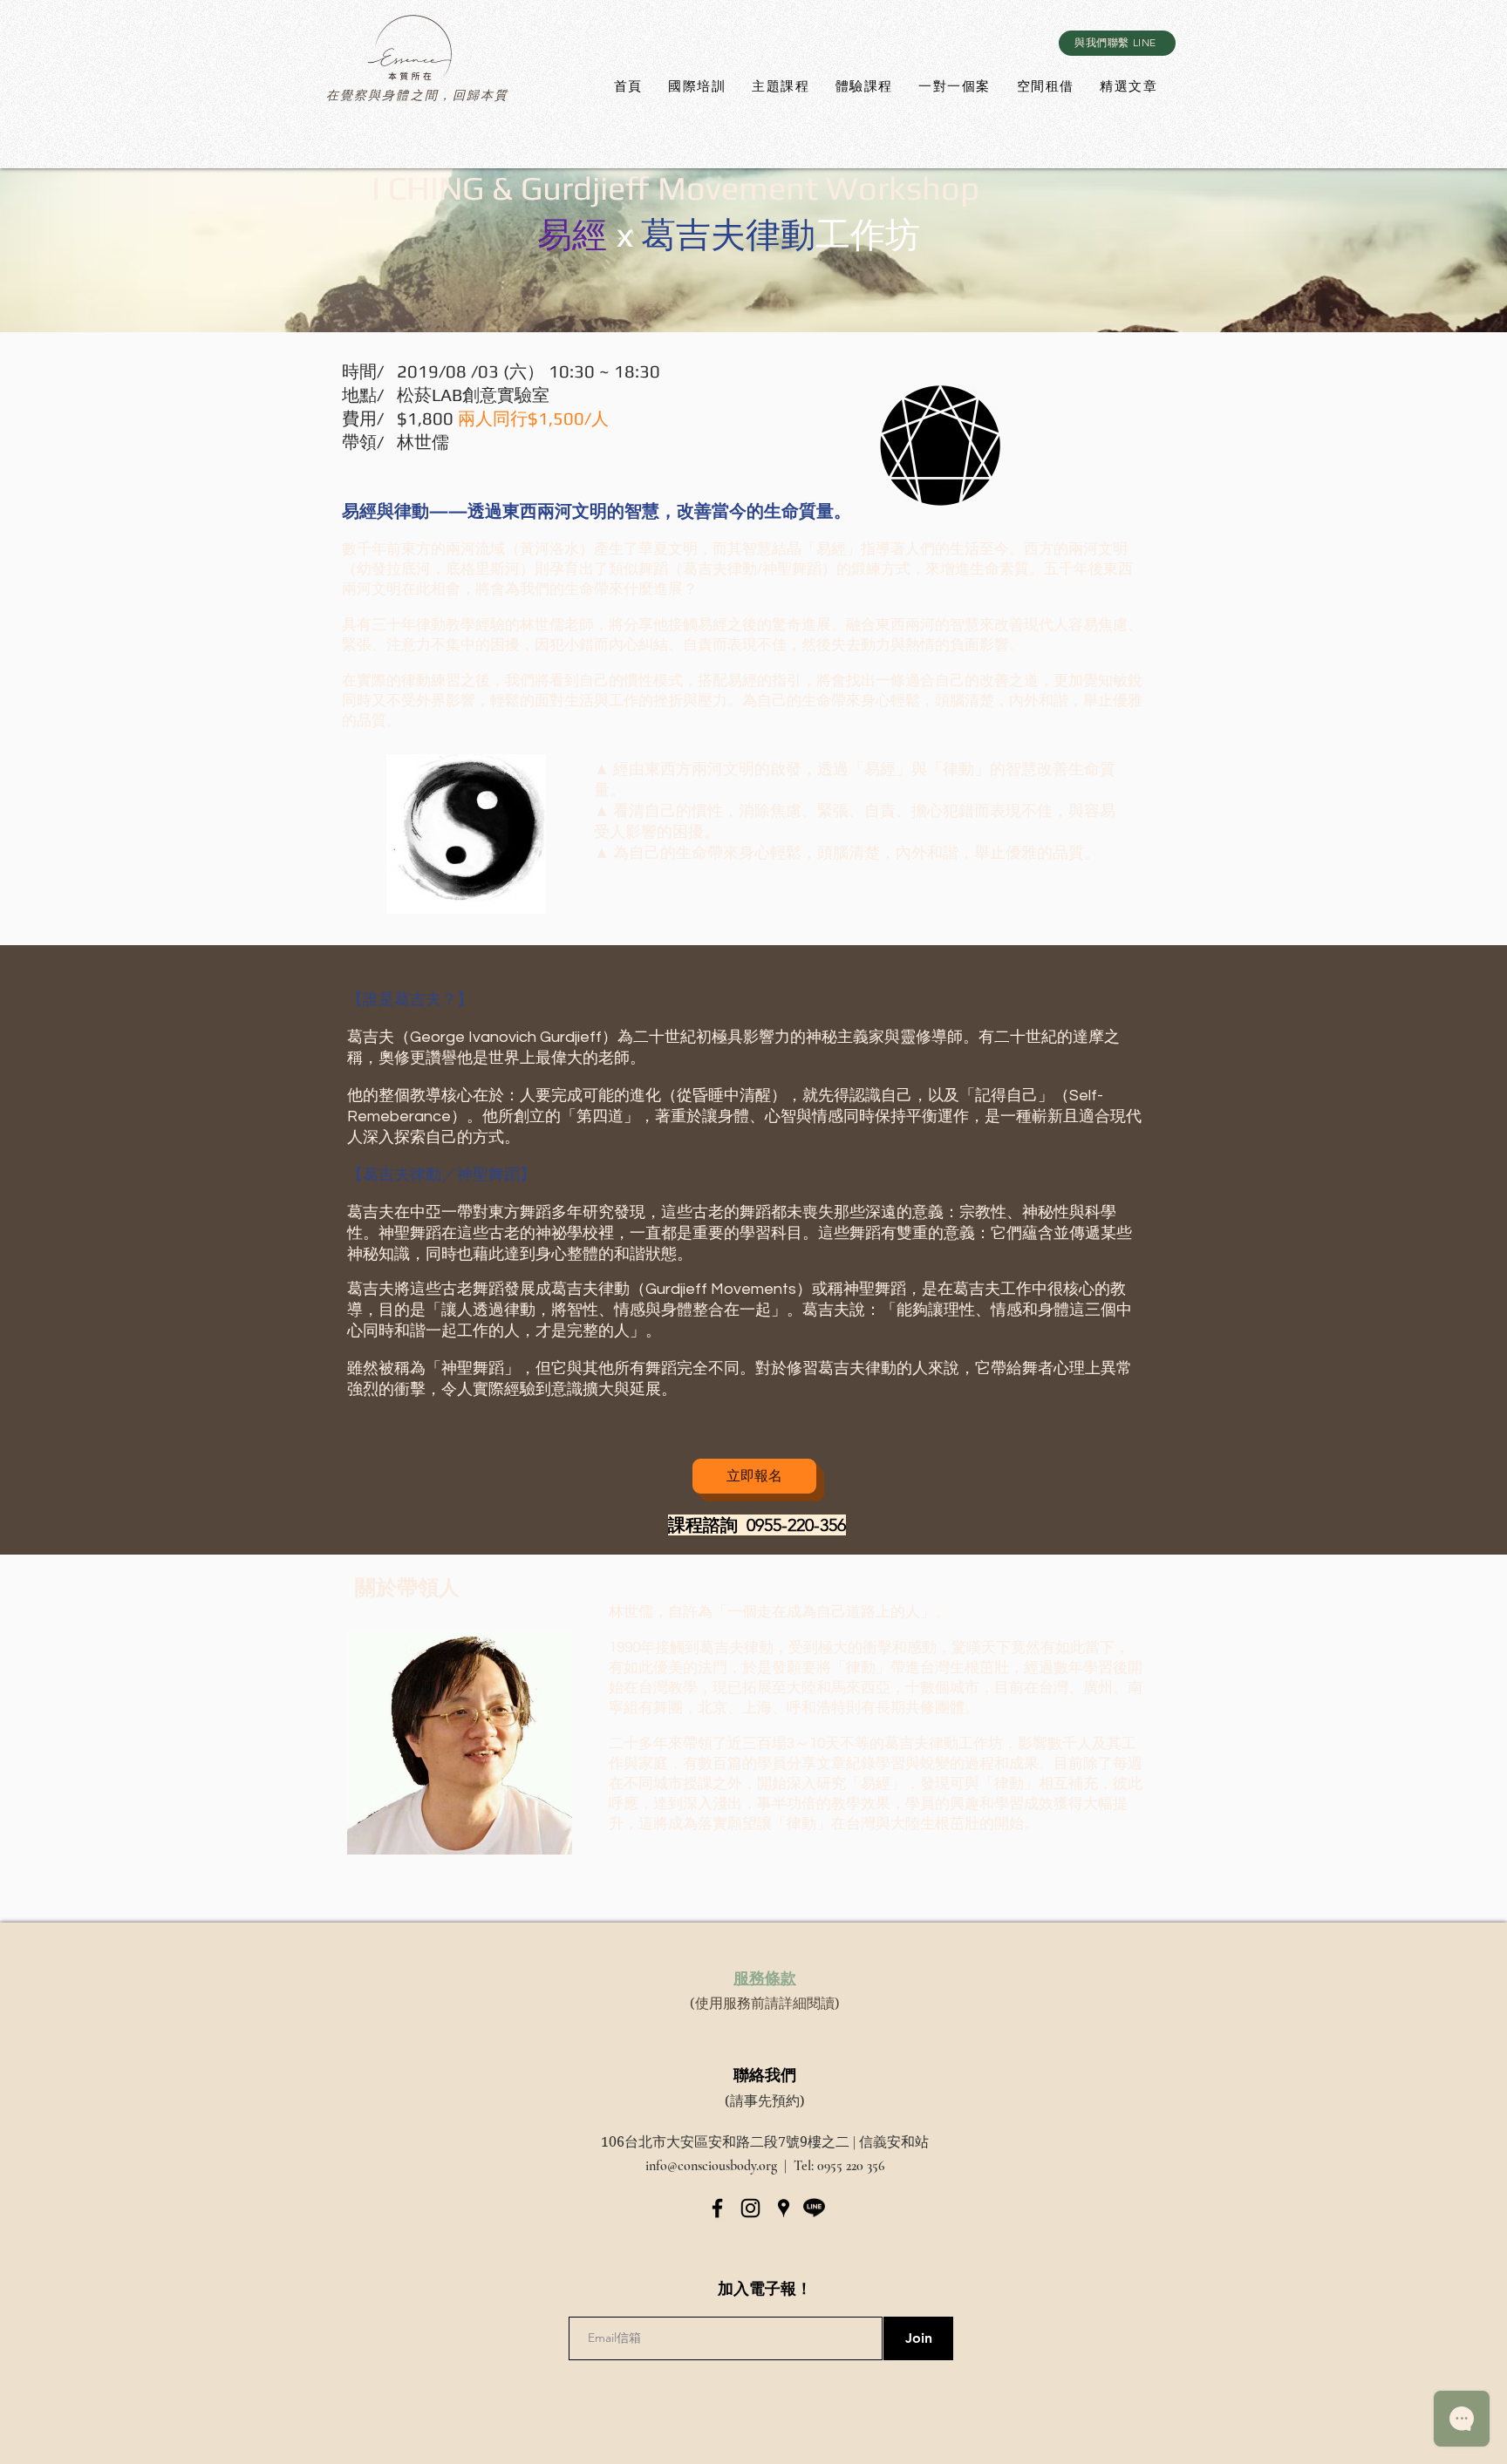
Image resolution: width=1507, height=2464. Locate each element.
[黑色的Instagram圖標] (750, 2208)
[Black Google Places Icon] (784, 2208)
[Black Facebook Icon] (717, 2208)
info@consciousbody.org (711, 2166)
